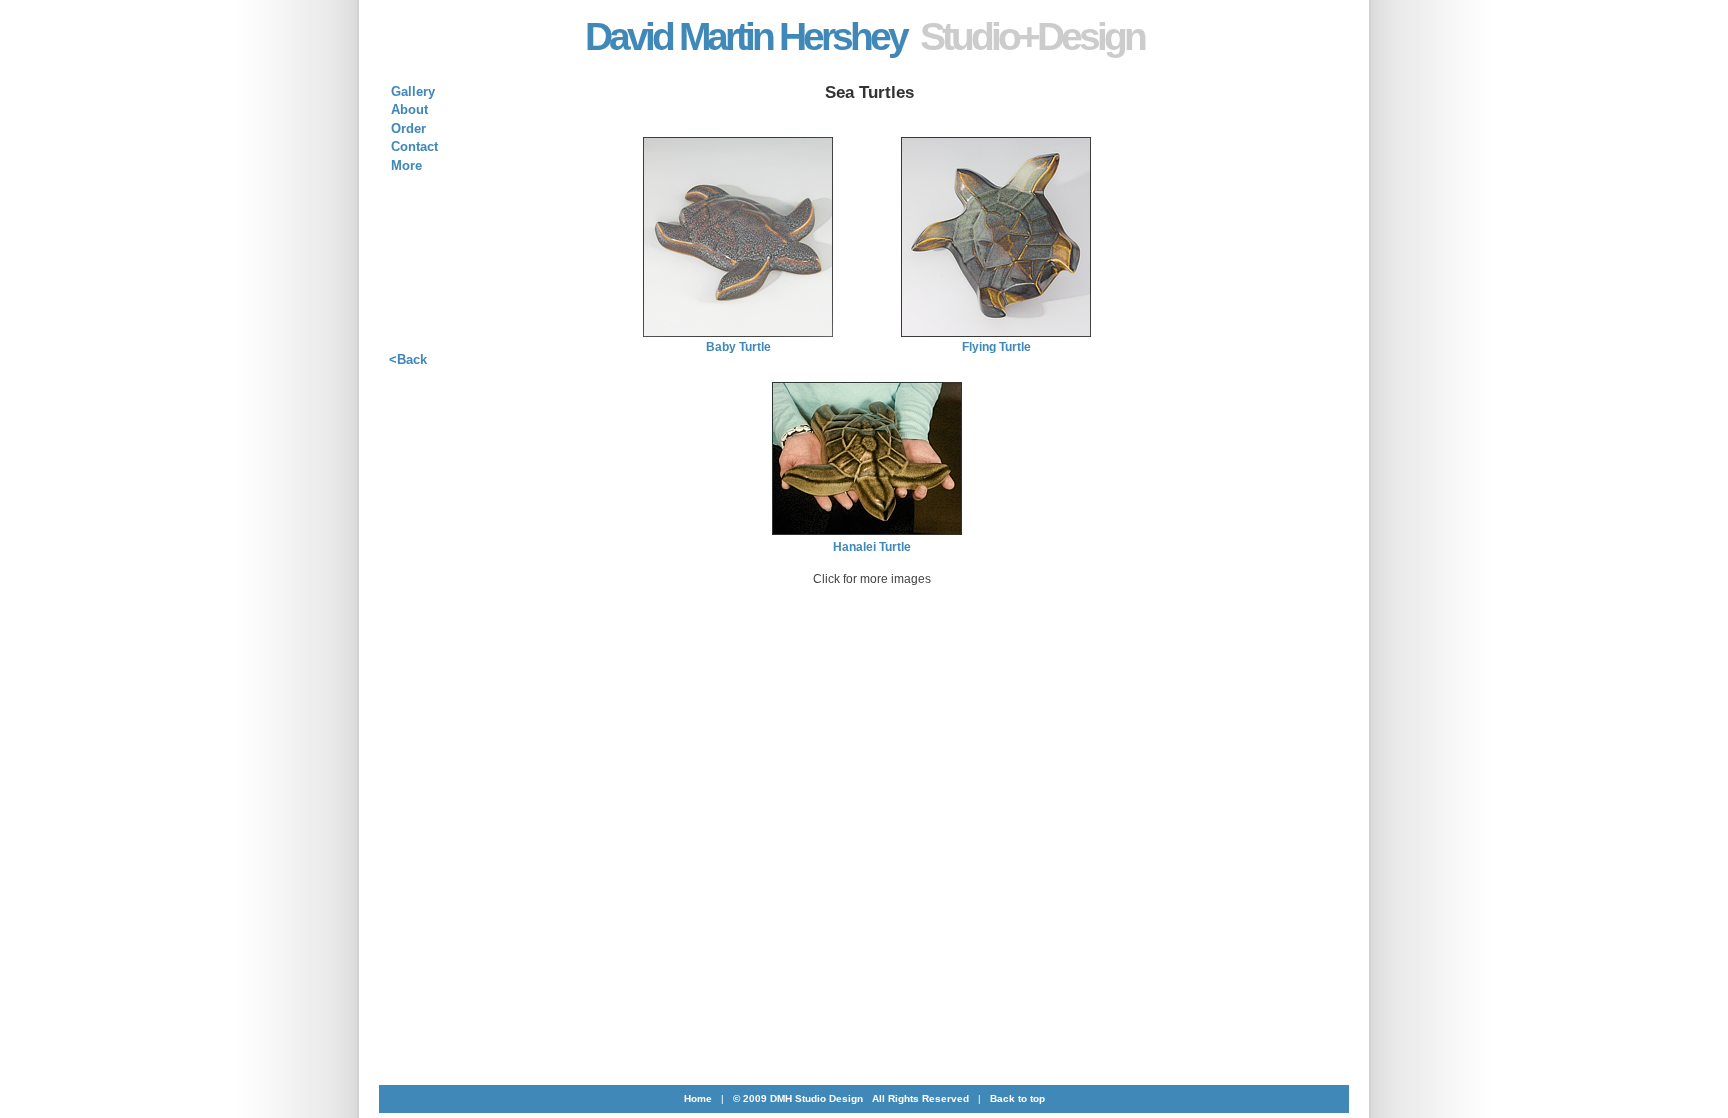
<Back (408, 359)
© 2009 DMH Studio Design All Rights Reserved (851, 1098)
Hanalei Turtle (872, 547)
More (406, 165)
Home (698, 1098)
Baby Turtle (738, 347)
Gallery (413, 91)
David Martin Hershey (864, 36)
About (409, 109)
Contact (414, 146)
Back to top (1017, 1098)
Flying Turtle (996, 347)
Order (408, 128)
